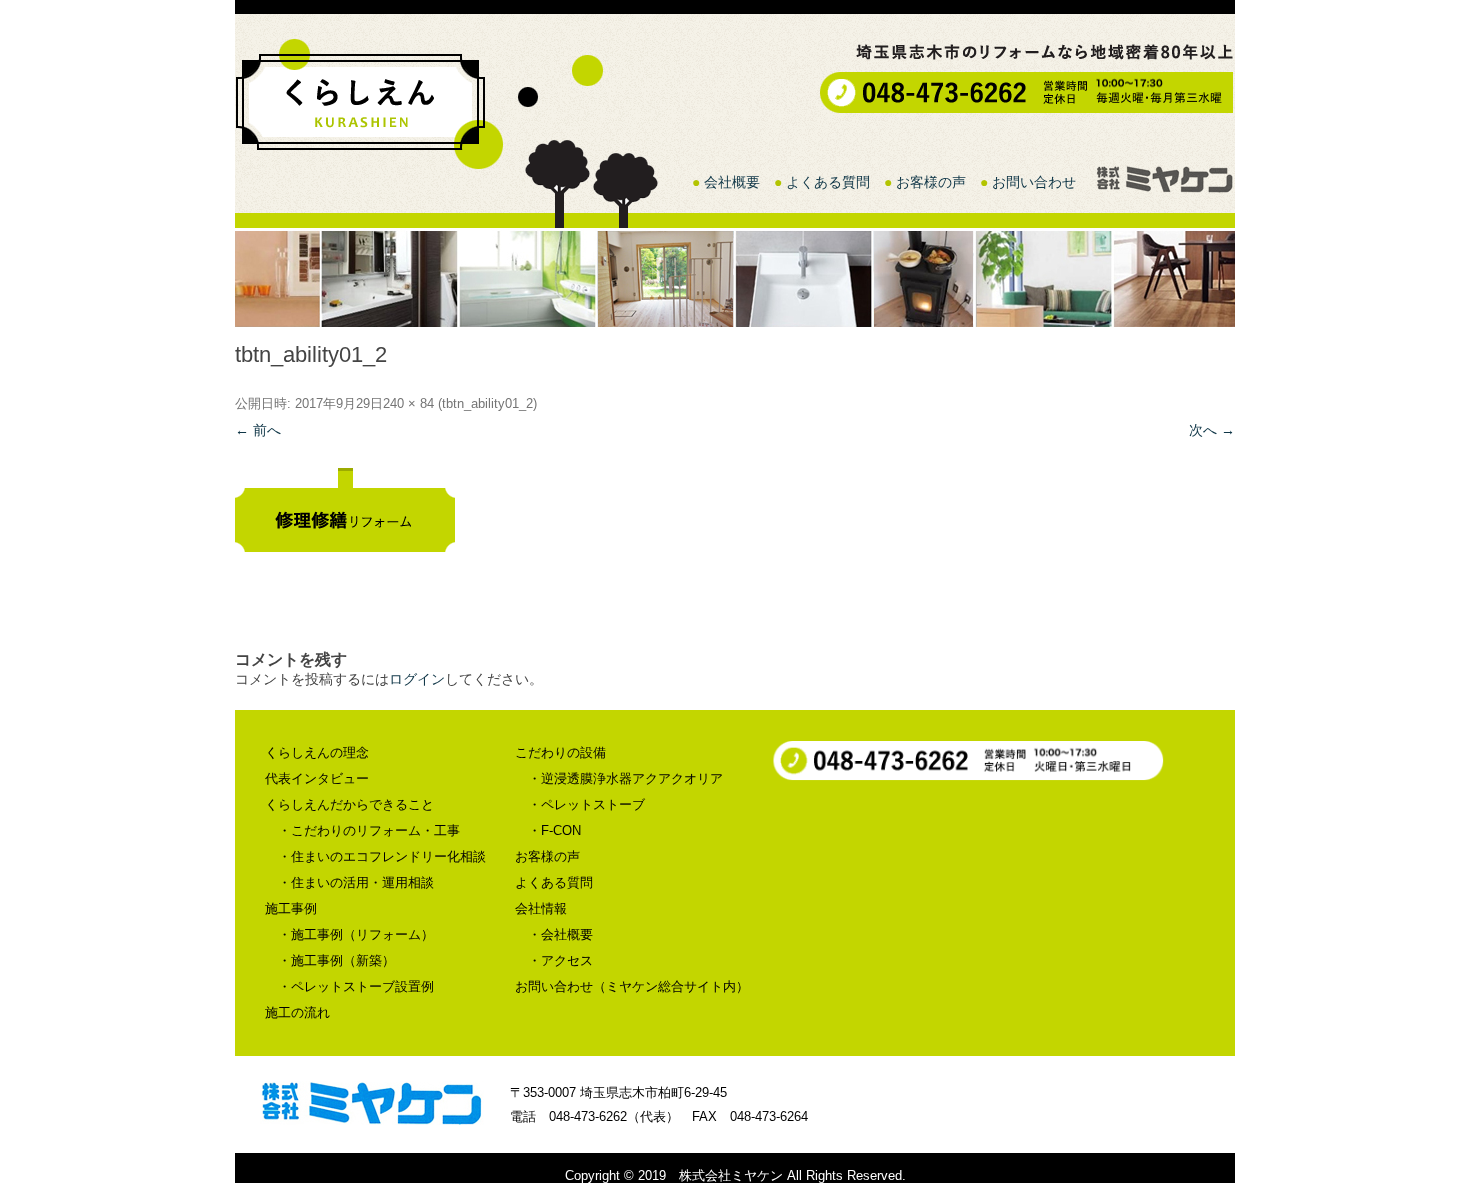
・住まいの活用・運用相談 (356, 882)
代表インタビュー (317, 778)
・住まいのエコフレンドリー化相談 (382, 856)
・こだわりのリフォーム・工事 (369, 830)
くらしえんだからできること (349, 804)
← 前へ (258, 430)
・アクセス (560, 960)
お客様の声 (931, 182)
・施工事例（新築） (336, 960)
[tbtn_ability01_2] (735, 510)
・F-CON (554, 830)
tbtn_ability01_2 (487, 403)
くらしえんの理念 (317, 752)
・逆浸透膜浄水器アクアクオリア (625, 778)
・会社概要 (560, 934)
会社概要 (732, 182)
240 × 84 (408, 403)
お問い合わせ (1034, 182)
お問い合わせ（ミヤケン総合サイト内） (632, 986)
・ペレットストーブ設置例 (356, 986)
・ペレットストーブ (586, 804)
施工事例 (291, 908)
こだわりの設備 (560, 752)
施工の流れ (297, 1012)
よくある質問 (828, 182)
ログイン (417, 679)
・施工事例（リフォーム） (356, 934)
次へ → (1212, 430)
